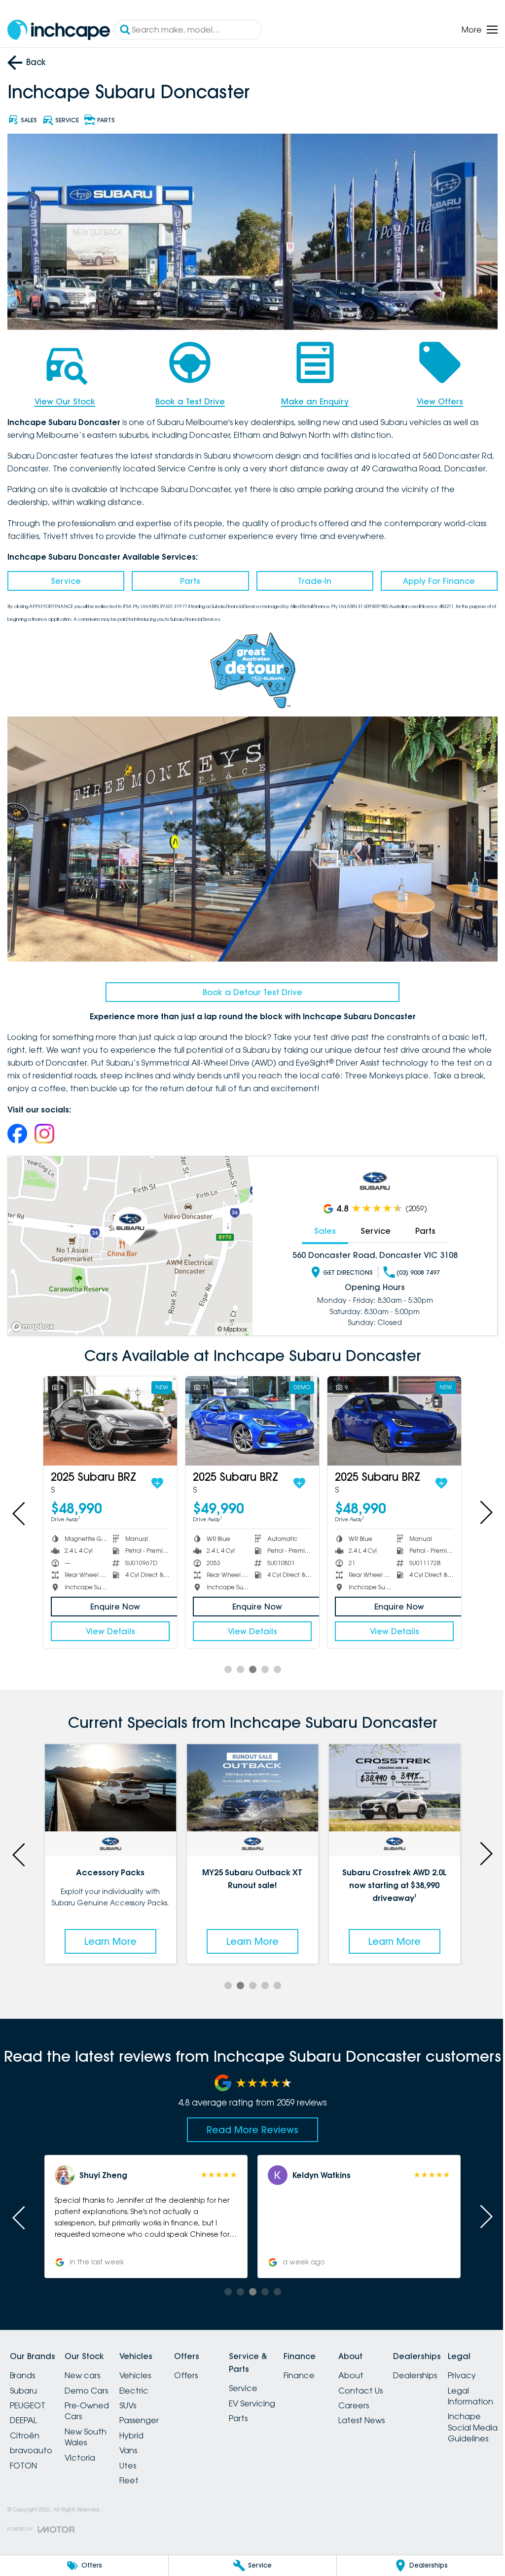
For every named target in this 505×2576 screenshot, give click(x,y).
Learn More (110, 1941)
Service (66, 581)
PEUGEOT (28, 2405)
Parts (190, 581)
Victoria (80, 2458)
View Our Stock (65, 401)
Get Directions (348, 1272)
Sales (325, 1231)
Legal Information (470, 2396)
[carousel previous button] (20, 1512)
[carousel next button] (485, 1512)
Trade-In (315, 581)
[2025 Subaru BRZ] (110, 1421)
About (351, 2375)
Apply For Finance (439, 581)
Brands (22, 2375)
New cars (82, 2375)
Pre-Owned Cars (87, 2411)
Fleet (129, 2480)
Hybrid (131, 2435)
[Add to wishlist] (157, 1483)
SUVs (128, 2405)
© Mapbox (232, 1329)
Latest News (361, 2420)
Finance (299, 2375)
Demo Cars (86, 2391)
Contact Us (361, 2391)
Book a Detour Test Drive (252, 992)
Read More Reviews (252, 2130)
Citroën (25, 2435)
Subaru (23, 2391)
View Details (110, 1631)
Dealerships (415, 2375)
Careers (354, 2405)
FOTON (23, 2466)
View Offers (440, 401)
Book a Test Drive (190, 401)
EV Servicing (252, 2403)
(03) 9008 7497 (418, 1272)
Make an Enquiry (315, 401)
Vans (128, 2450)
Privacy (462, 2375)
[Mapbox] (35, 1327)
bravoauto (31, 2450)
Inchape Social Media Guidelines (473, 2427)
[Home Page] (59, 30)
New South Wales (86, 2437)
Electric (134, 2391)
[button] (146, 2217)
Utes (128, 2466)
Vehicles (135, 2375)
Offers (186, 2375)
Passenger (139, 2420)
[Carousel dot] (228, 1669)
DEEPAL (23, 2420)
